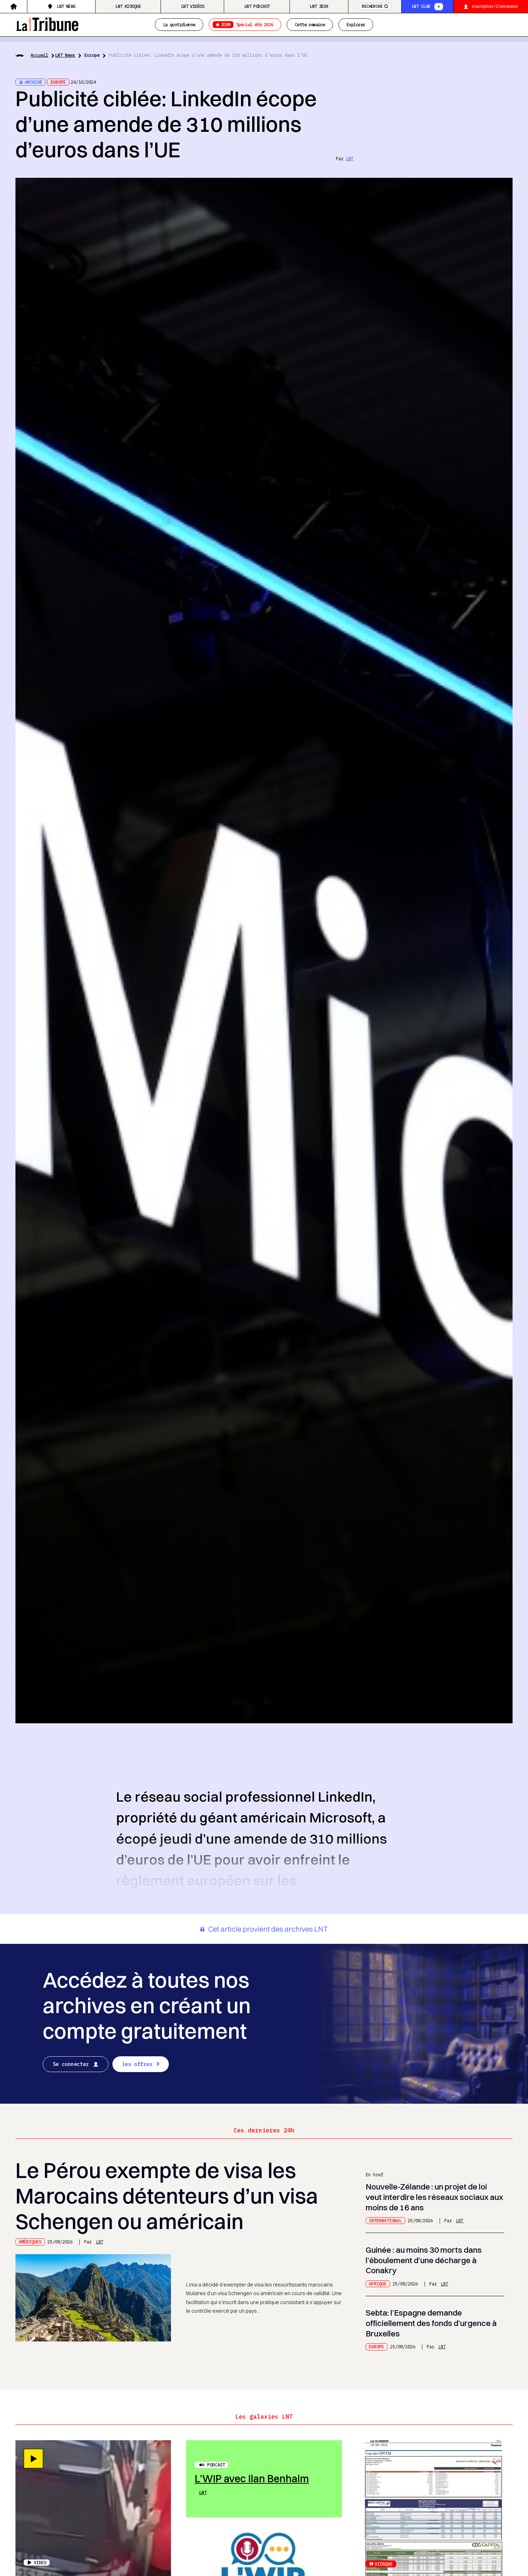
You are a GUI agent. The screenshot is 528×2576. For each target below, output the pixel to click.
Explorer (356, 24)
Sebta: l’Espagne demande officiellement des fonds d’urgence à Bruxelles (431, 2323)
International (385, 2220)
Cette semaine (310, 24)
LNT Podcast (257, 6)
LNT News (66, 6)
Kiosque (384, 2564)
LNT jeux (319, 6)
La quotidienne (179, 24)
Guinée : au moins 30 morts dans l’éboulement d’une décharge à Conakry (424, 2260)
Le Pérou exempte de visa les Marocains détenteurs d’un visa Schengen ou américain (167, 2196)
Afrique (378, 2284)
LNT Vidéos (193, 6)
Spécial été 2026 (247, 24)
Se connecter (71, 2064)
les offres (137, 2064)
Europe (92, 55)
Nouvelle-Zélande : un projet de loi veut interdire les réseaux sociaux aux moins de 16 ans (434, 2197)
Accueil (39, 55)
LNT (350, 158)
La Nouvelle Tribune (47, 23)
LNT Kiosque (128, 6)
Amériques (30, 2242)
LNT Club (421, 6)
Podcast (216, 2465)
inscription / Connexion (495, 6)
